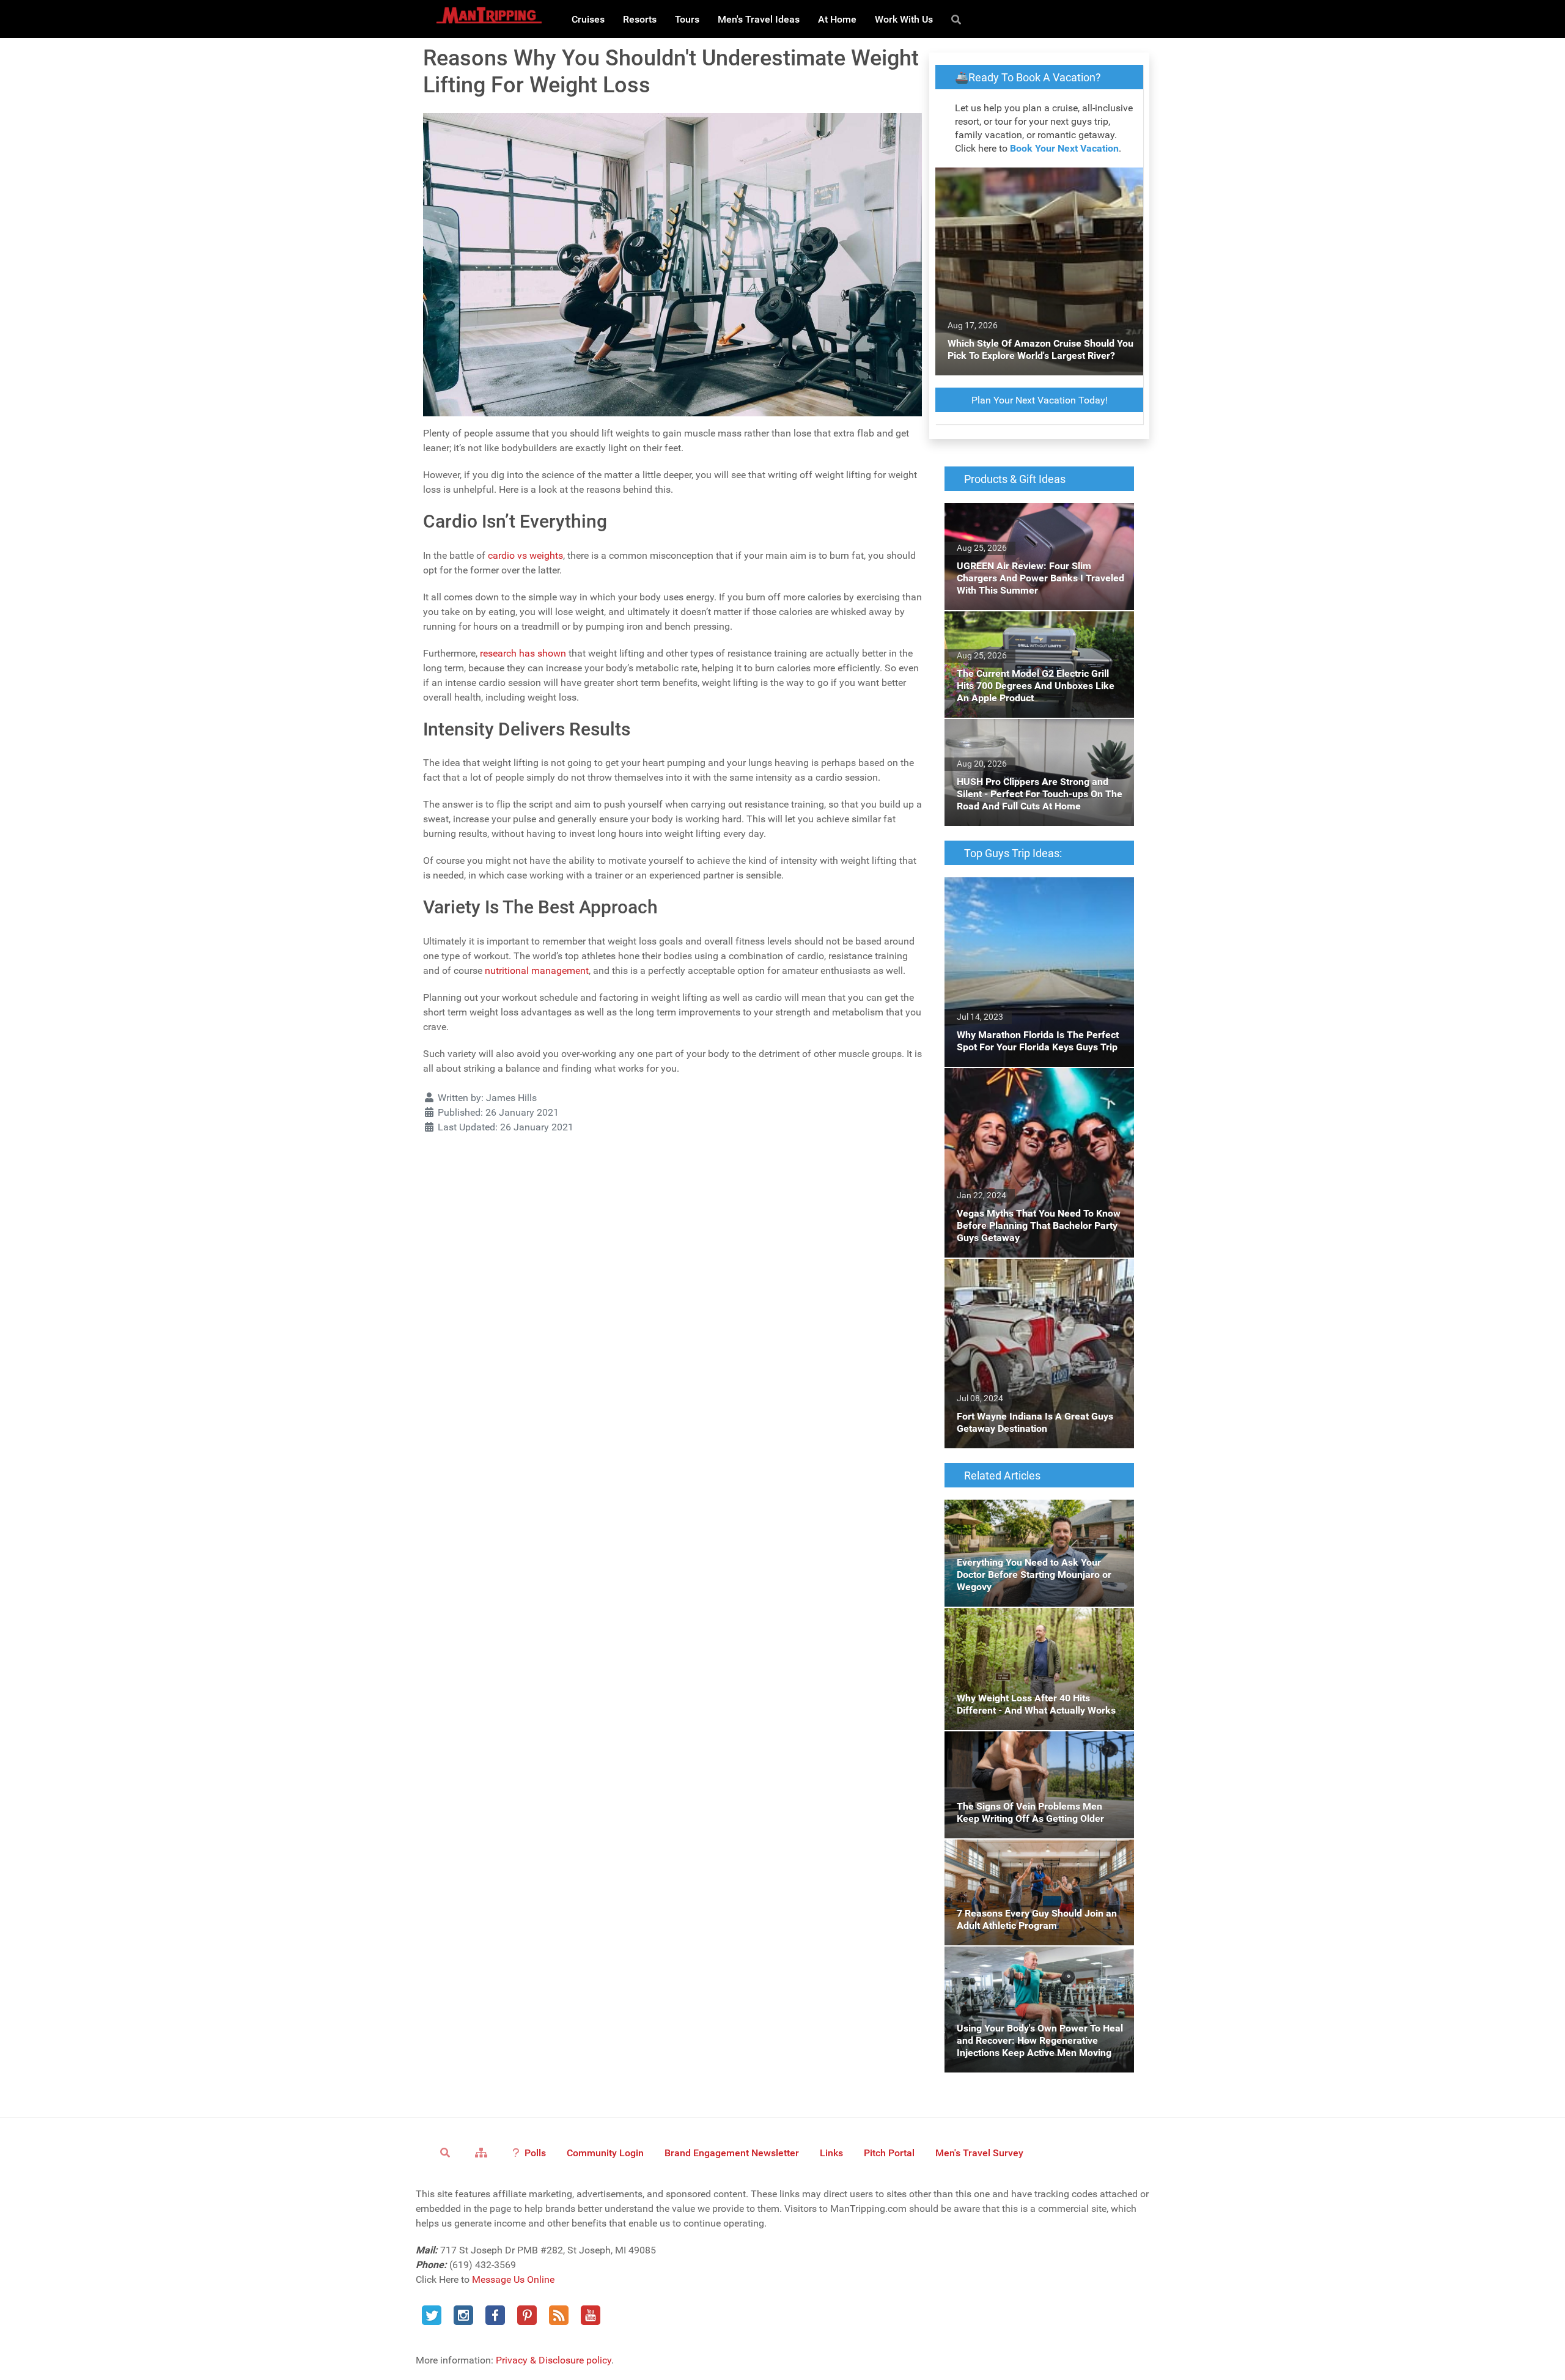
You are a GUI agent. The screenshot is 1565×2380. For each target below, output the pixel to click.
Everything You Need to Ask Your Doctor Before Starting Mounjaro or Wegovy (1030, 1514)
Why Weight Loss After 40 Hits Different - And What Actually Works (1033, 1622)
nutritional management (537, 971)
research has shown (523, 653)
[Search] (958, 19)
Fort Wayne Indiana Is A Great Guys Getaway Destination (1021, 1273)
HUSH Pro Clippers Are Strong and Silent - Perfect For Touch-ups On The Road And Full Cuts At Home (1034, 741)
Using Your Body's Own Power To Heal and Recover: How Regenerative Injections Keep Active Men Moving (1037, 1968)
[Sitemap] (483, 2152)
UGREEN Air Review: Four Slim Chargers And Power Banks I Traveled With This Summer (1030, 525)
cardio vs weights (525, 555)
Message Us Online (513, 2279)
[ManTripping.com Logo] (489, 15)
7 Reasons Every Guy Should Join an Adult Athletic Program (1036, 1854)
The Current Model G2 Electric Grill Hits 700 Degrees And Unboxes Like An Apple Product (1037, 633)
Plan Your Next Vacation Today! (1040, 400)
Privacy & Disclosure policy (554, 2360)
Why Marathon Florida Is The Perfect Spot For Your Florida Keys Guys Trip (1035, 892)
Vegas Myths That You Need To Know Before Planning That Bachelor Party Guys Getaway (1035, 1090)
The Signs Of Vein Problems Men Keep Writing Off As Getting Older (1028, 1746)
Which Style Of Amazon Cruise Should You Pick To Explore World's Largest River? (1037, 182)
